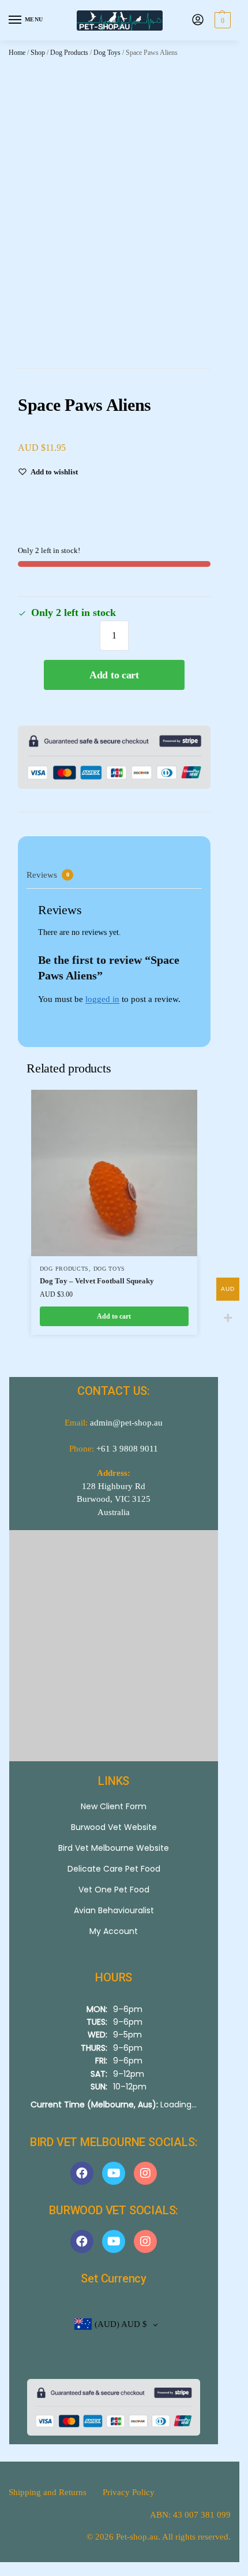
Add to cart (114, 675)
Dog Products (69, 53)
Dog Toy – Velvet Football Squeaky (97, 1281)
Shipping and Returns (48, 2492)
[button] (221, 20)
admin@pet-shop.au (126, 1423)
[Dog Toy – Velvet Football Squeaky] (114, 1173)
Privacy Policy (129, 2492)
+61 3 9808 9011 (127, 1449)
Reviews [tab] (48, 875)
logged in (102, 999)
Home (17, 53)
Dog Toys (107, 53)
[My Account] (198, 21)
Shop (38, 53)
